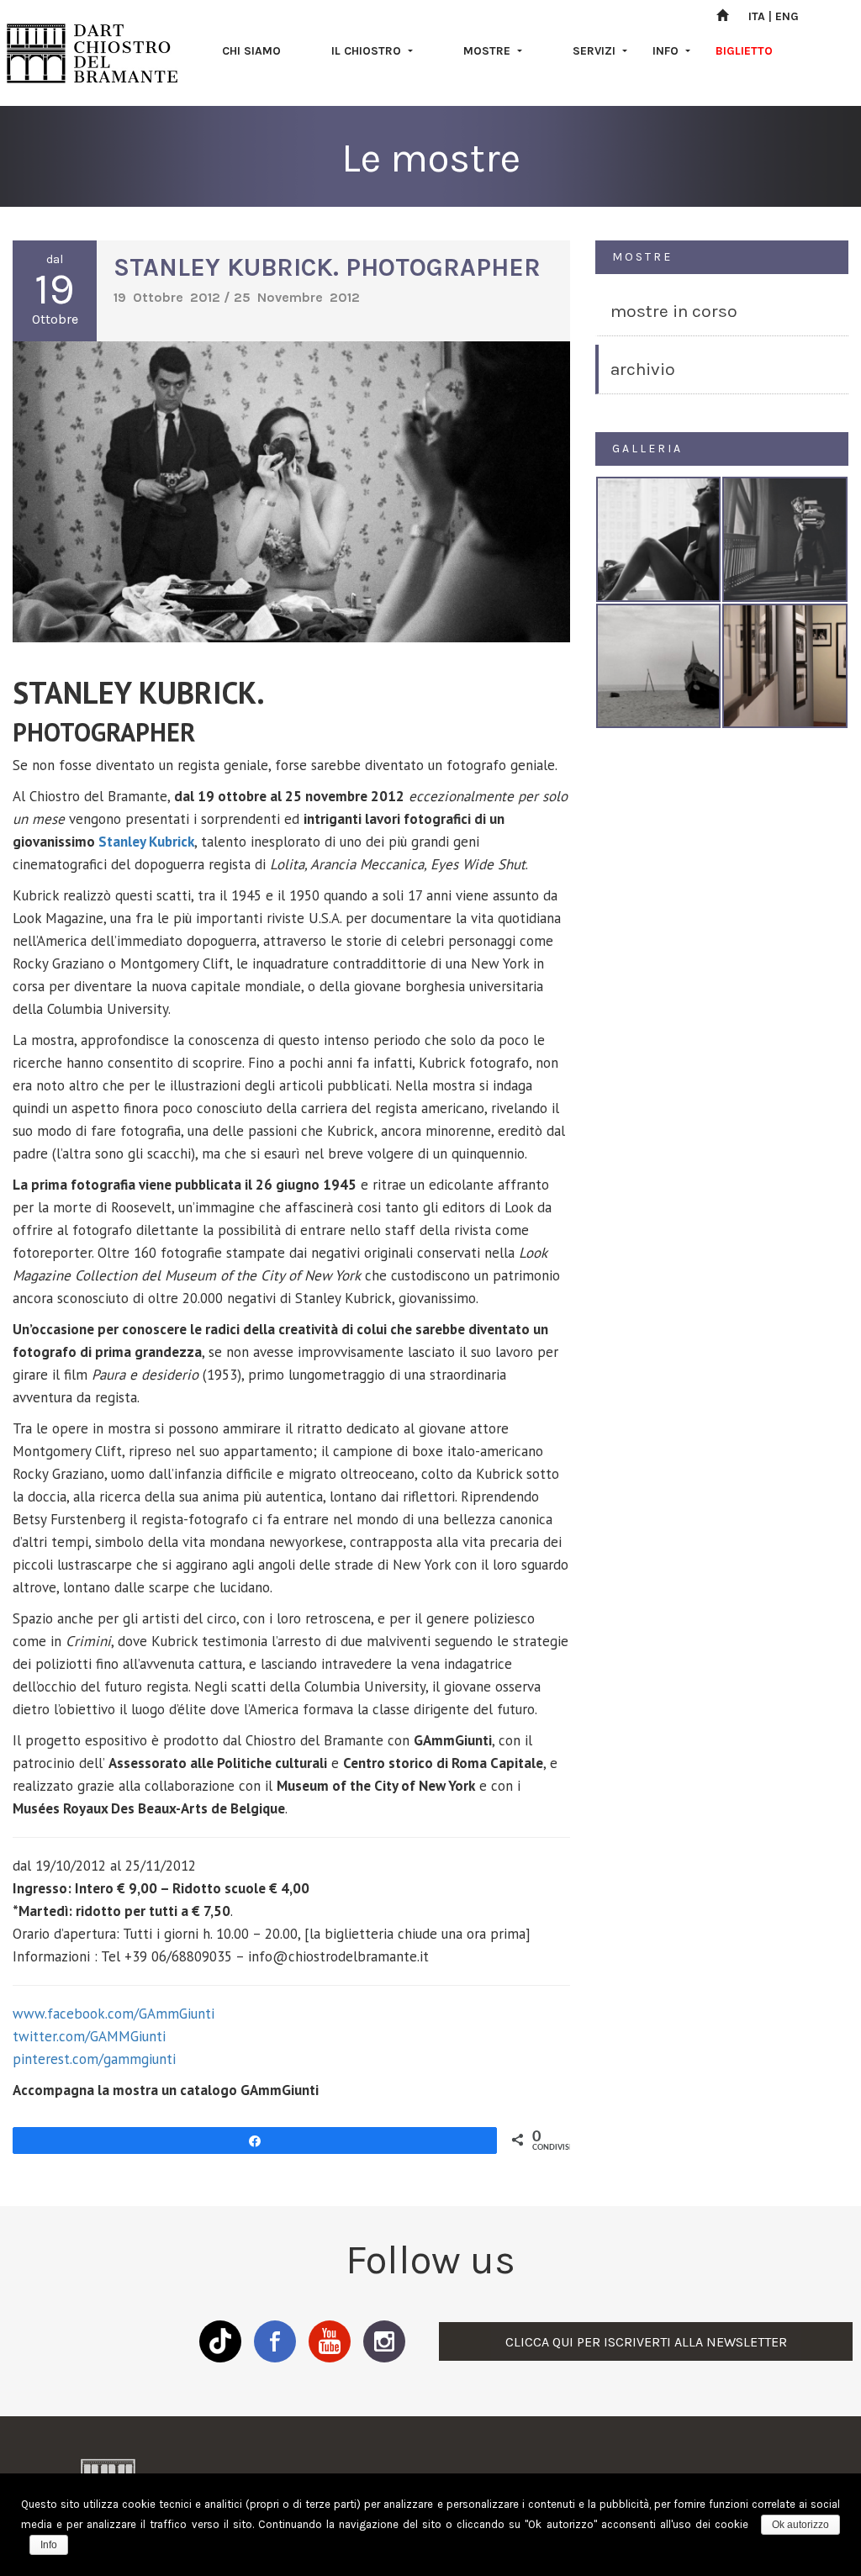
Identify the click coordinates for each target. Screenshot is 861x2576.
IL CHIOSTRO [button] (368, 51)
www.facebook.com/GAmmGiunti (114, 2014)
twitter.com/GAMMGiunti (89, 2036)
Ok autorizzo (800, 2525)
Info (49, 2545)
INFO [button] (667, 51)
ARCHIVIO (643, 369)
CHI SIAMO (251, 51)
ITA (757, 16)
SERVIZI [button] (596, 51)
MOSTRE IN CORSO (674, 311)
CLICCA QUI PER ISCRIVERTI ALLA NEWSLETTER (646, 2342)
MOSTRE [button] (489, 51)
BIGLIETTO (744, 51)
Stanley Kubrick (146, 842)
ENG (787, 16)
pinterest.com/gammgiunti (94, 2059)
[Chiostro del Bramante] (92, 53)
